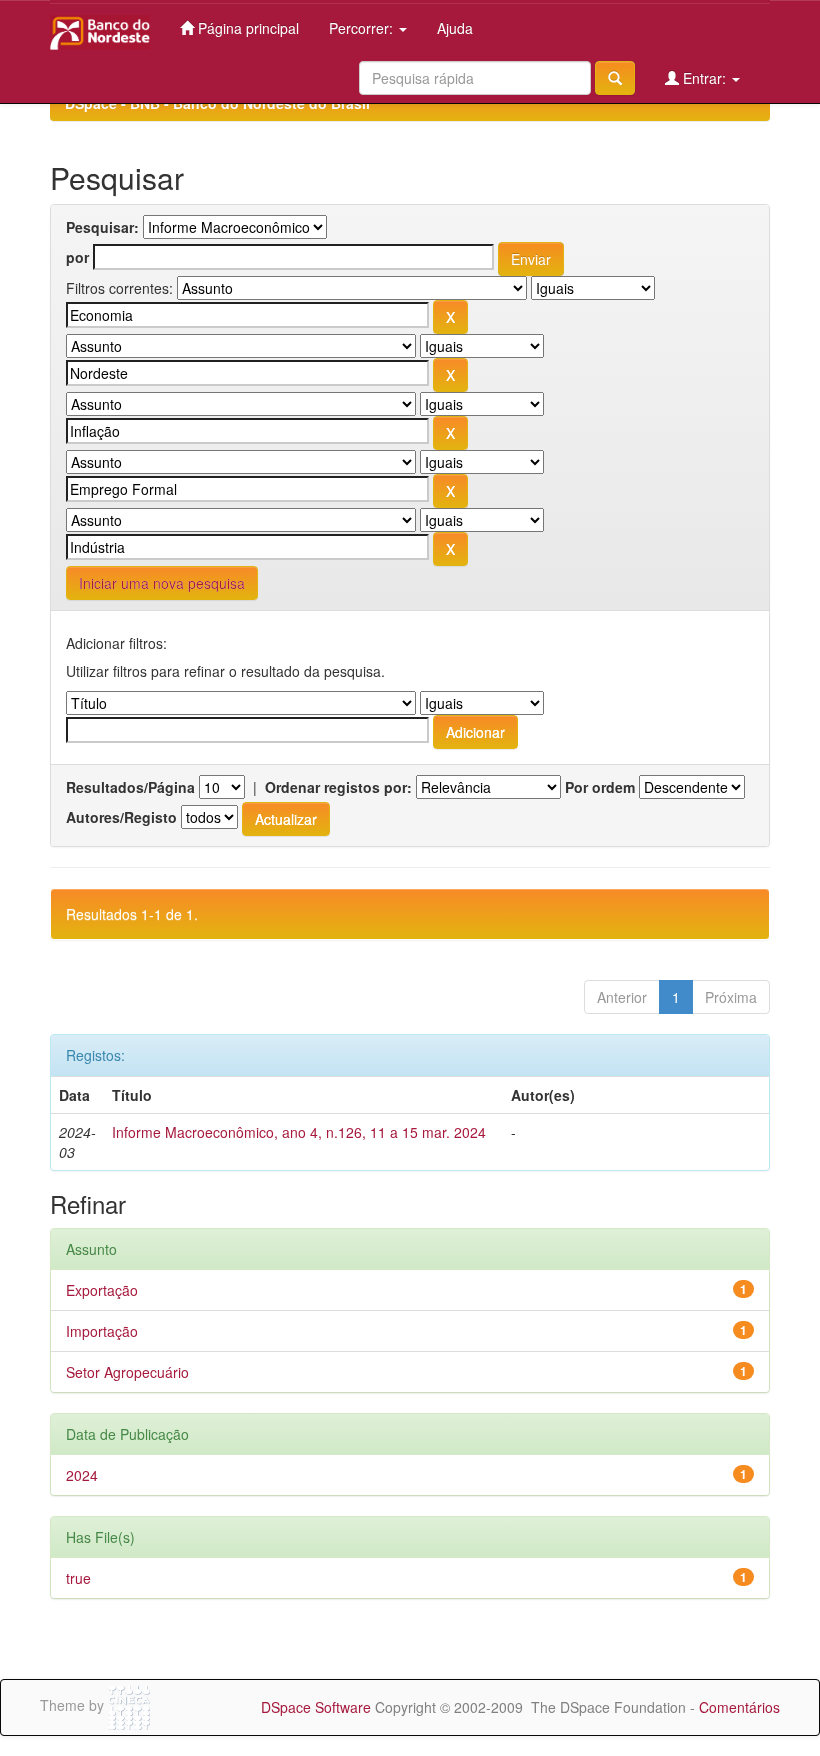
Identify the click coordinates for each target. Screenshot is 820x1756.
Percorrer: (363, 28)
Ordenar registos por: (338, 787)
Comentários (739, 1707)
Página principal (246, 28)
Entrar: (704, 78)
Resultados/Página (130, 787)
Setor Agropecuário (127, 1372)
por (77, 257)
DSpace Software (316, 1707)
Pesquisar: (102, 227)
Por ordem (600, 787)
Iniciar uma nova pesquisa (162, 583)
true (78, 1578)
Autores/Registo (121, 817)
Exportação (102, 1290)
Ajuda (455, 28)
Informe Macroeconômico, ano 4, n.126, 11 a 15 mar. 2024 (299, 1132)
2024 (82, 1475)
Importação (102, 1331)
